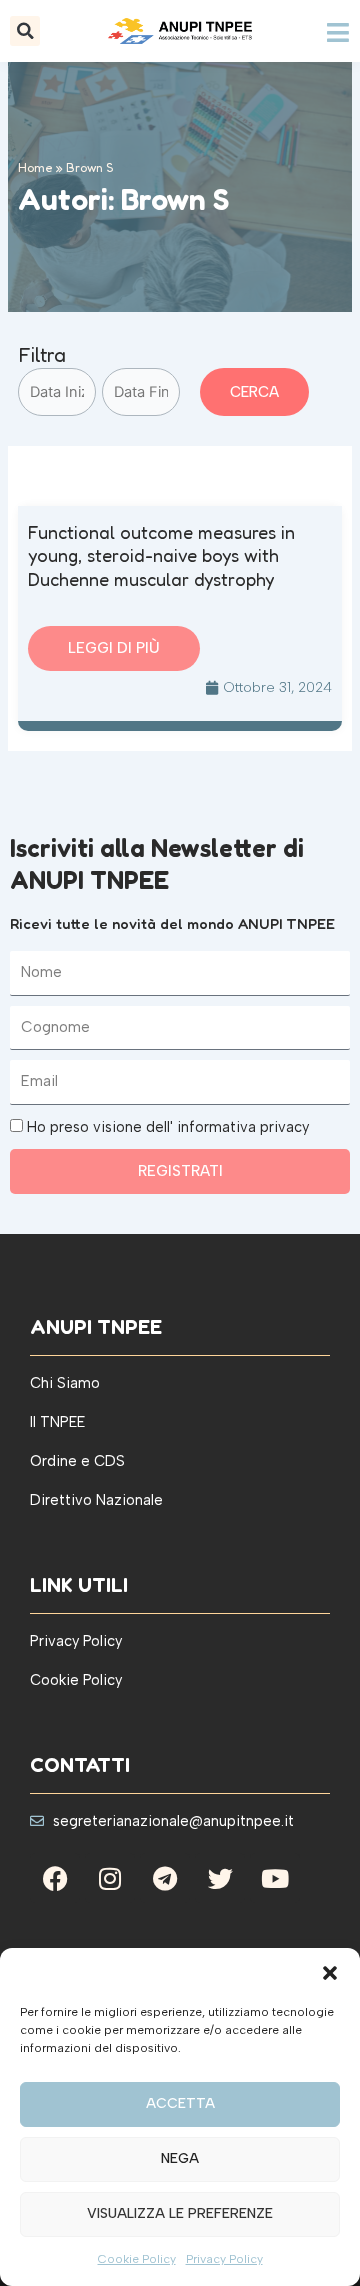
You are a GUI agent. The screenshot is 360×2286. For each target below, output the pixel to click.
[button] (330, 1973)
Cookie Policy (137, 2259)
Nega (180, 2158)
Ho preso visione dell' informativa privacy (168, 1127)
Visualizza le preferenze (180, 2213)
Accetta (180, 2103)
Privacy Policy (224, 2259)
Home (35, 167)
